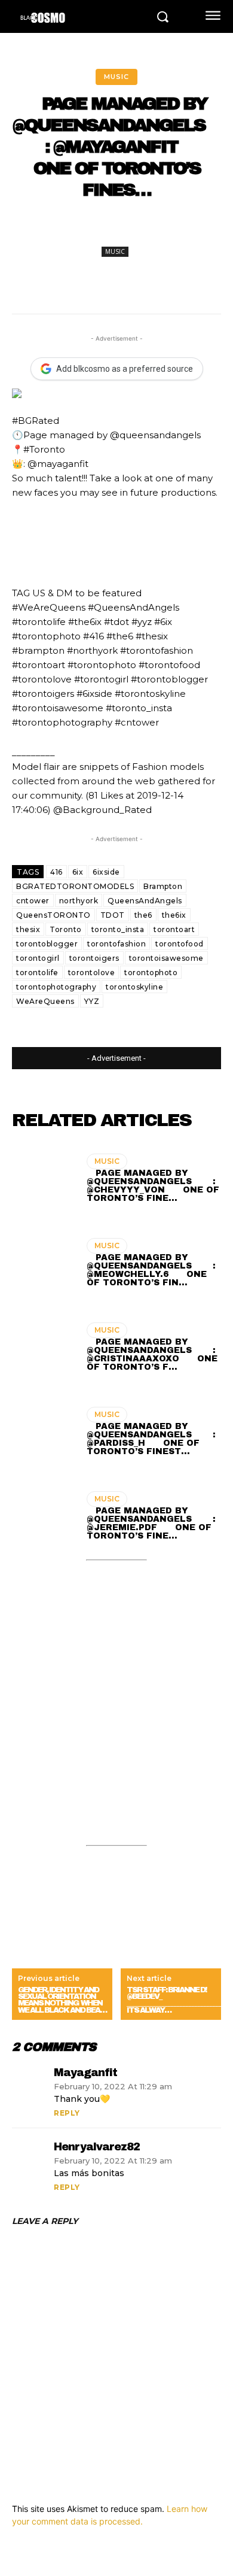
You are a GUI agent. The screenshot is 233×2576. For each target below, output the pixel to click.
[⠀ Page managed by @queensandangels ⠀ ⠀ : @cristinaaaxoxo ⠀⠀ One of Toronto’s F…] (43, 1349)
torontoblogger (47, 944)
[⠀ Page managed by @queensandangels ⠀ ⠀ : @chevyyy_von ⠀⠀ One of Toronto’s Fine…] (43, 1180)
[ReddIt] (171, 230)
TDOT (113, 915)
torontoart (174, 929)
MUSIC (116, 77)
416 (56, 872)
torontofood (180, 944)
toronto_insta (118, 929)
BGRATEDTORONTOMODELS (75, 886)
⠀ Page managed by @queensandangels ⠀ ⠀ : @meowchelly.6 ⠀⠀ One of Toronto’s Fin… (151, 1270)
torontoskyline (134, 987)
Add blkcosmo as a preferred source (125, 369)
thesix (28, 929)
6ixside (106, 872)
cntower (33, 901)
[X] (89, 230)
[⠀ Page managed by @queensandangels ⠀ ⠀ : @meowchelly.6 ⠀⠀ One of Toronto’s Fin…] (43, 1264)
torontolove (92, 973)
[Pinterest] (116, 230)
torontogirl (38, 958)
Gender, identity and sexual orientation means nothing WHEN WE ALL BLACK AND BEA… (62, 2000)
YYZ (92, 1001)
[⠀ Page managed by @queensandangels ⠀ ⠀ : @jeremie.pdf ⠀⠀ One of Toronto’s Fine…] (43, 1518)
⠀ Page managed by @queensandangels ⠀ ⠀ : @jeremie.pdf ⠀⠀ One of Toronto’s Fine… (151, 1523)
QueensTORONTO (53, 915)
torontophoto (151, 973)
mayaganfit (85, 2073)
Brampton (163, 886)
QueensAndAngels (145, 901)
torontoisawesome (166, 958)
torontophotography (56, 987)
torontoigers (94, 958)
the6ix (174, 915)
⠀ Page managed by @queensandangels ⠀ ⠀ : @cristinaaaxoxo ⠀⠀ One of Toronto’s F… (152, 1354)
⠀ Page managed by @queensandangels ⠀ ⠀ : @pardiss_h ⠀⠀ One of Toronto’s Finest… (151, 1439)
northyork (79, 901)
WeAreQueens (45, 1001)
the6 (143, 915)
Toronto (66, 929)
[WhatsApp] (144, 230)
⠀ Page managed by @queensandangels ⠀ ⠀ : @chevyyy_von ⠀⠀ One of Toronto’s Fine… (153, 1186)
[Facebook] (62, 230)
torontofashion (116, 944)
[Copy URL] (199, 230)
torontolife (37, 973)
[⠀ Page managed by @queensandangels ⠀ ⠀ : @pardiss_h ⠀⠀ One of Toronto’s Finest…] (43, 1433)
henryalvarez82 (97, 2147)
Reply (67, 2113)
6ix (78, 872)
